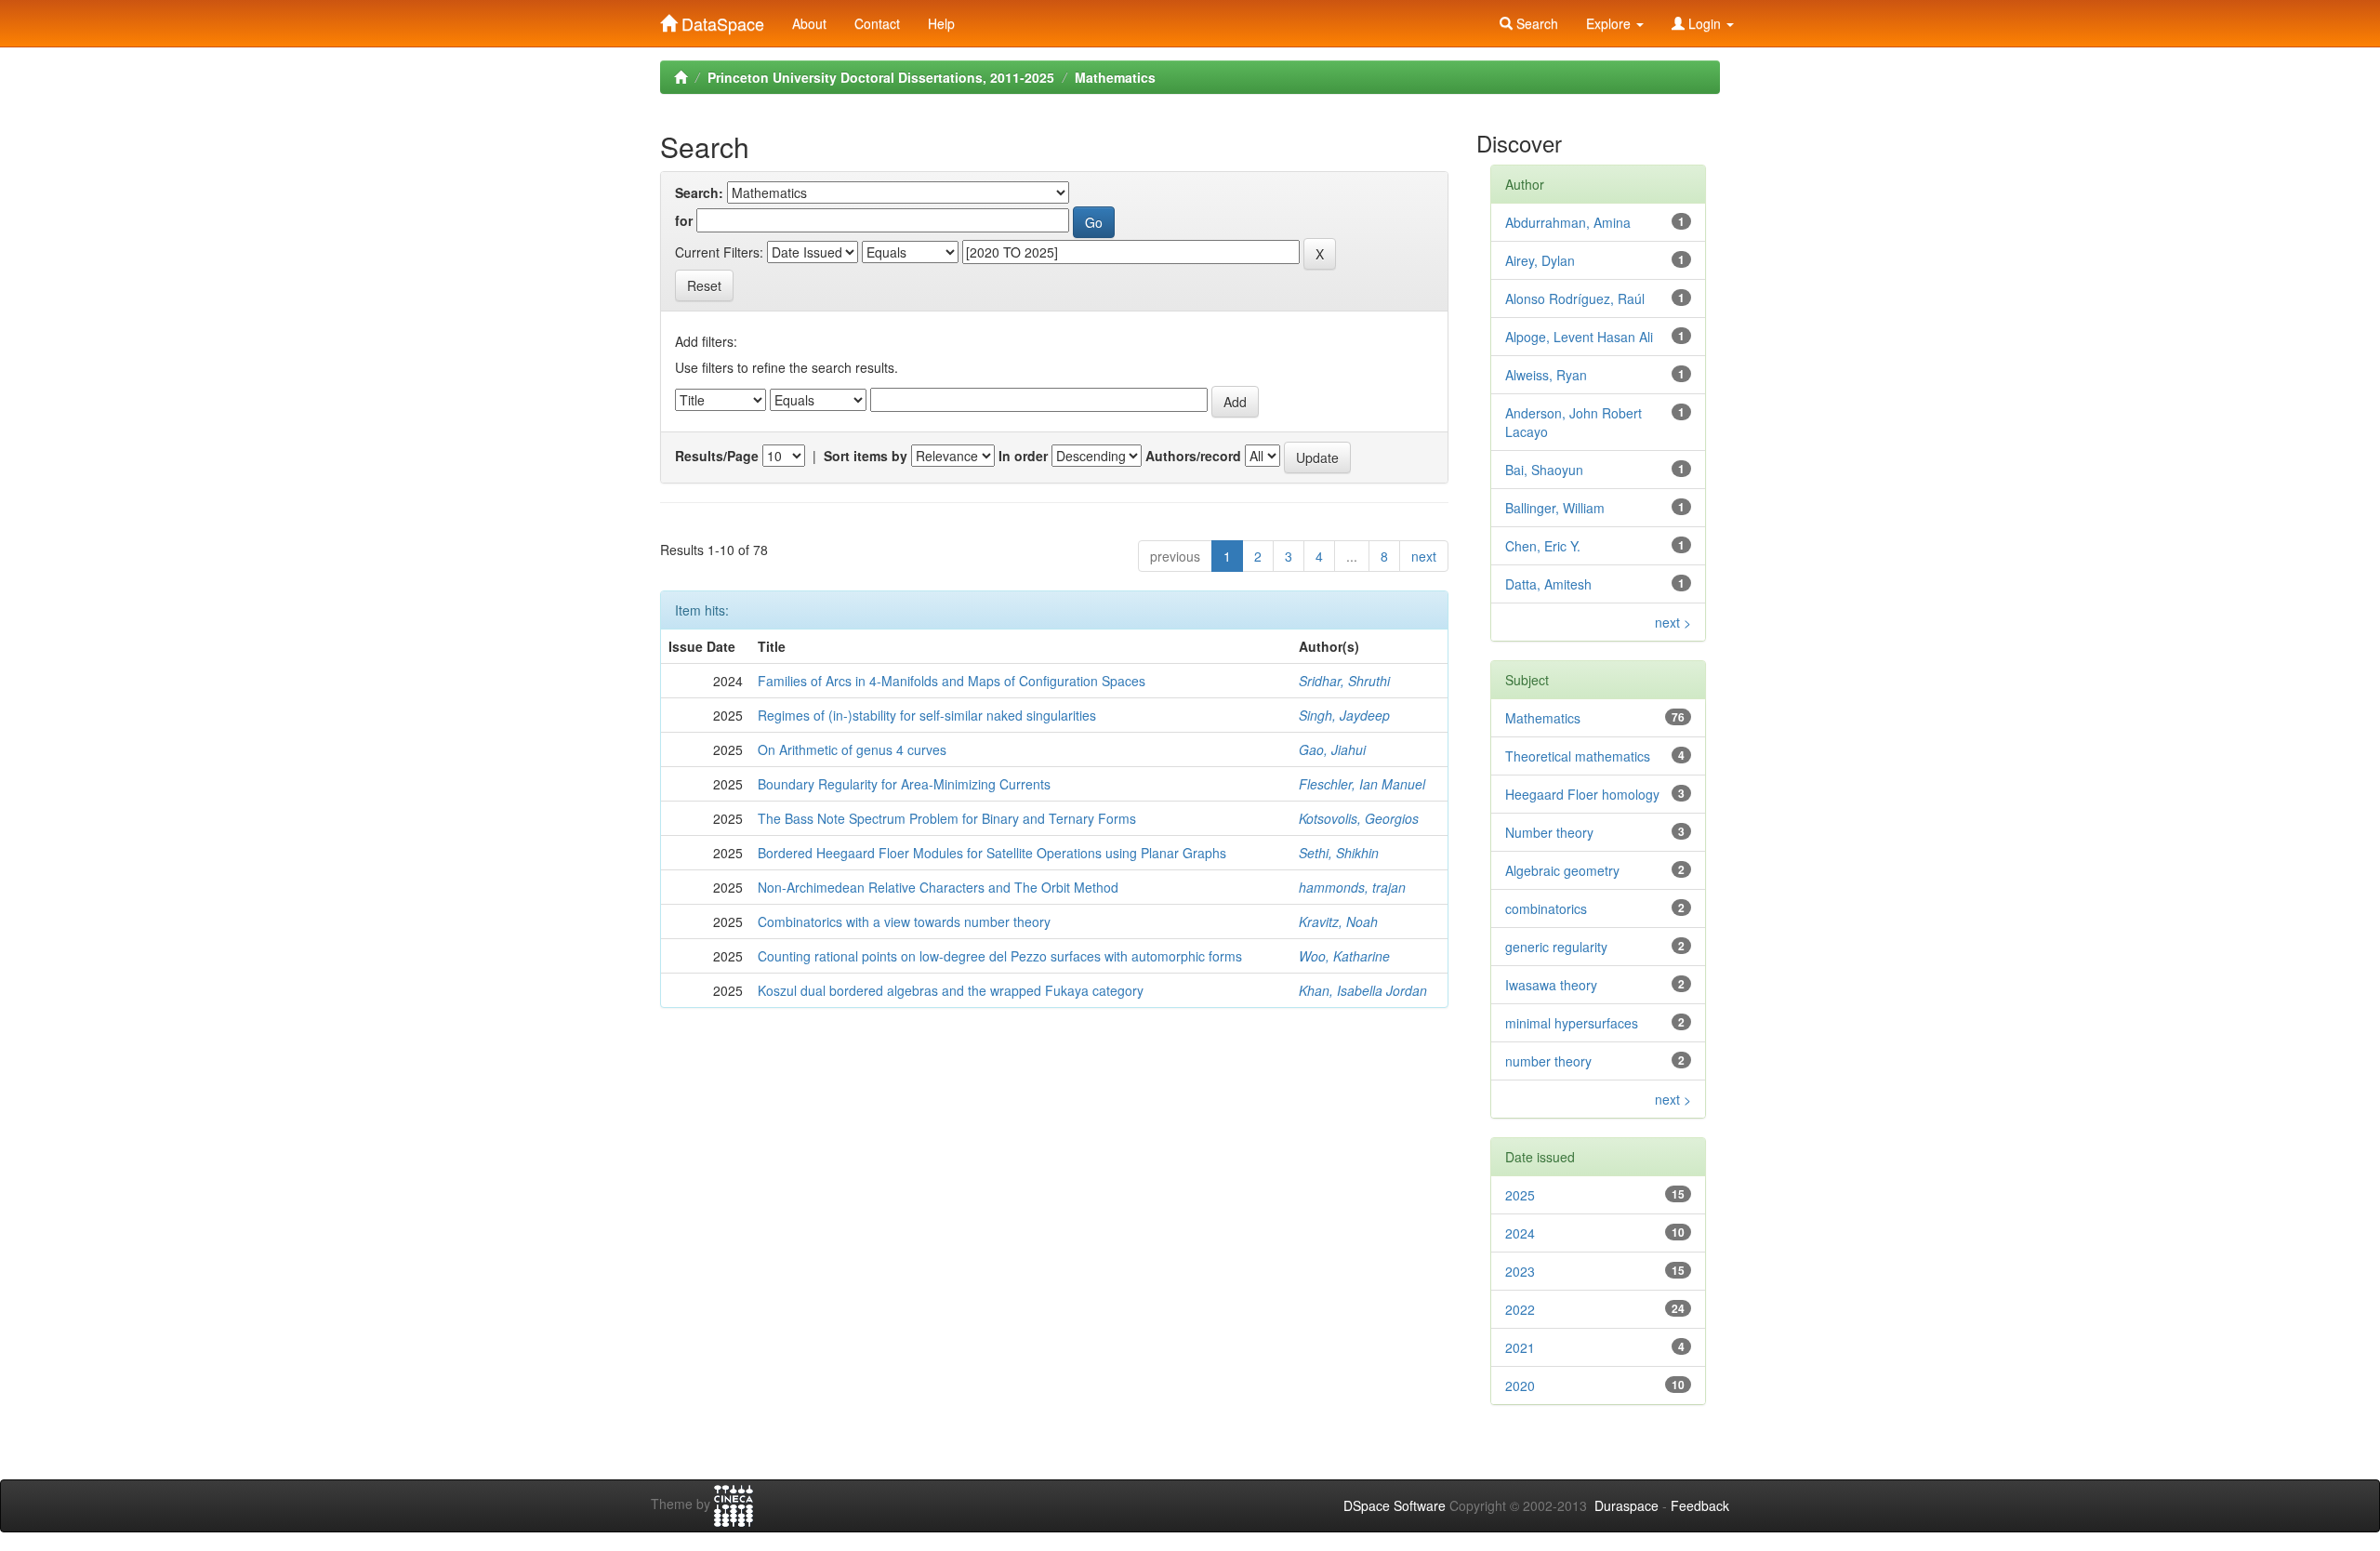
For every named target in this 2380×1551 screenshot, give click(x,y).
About (809, 23)
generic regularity (1556, 947)
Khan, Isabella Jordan (1363, 990)
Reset (704, 285)
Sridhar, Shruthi (1344, 681)
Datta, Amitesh (1548, 584)
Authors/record (1193, 456)
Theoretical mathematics (1578, 756)
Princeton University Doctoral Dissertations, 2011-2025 (881, 77)
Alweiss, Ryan (1546, 375)
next (1424, 556)
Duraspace (1626, 1505)
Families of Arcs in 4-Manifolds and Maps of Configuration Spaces (952, 681)
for (684, 220)
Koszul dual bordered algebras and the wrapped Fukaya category (951, 990)
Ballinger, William (1555, 508)
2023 (1520, 1271)
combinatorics (1546, 908)
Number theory (1549, 832)
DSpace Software (1395, 1505)
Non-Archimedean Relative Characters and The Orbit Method (938, 887)
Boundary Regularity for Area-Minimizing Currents (904, 784)
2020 (1520, 1385)
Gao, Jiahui (1332, 749)
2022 (1520, 1309)
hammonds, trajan (1352, 887)
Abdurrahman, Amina (1568, 222)
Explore (1610, 23)
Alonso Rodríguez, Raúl (1575, 298)
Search (1535, 23)
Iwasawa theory (1551, 985)
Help (941, 23)
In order (1023, 456)
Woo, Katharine (1344, 956)
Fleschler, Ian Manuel (1362, 784)
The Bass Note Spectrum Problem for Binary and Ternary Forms (947, 818)
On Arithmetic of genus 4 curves (852, 749)
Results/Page (717, 456)
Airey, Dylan (1540, 260)
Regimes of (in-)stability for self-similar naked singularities (927, 715)
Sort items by (866, 456)
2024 (1520, 1233)
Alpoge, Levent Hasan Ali (1579, 337)
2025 (1520, 1195)
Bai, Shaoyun (1544, 470)
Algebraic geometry (1562, 870)
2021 (1520, 1347)
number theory (1548, 1061)
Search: (699, 192)
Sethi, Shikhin (1339, 853)
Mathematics (1115, 77)
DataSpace (721, 20)
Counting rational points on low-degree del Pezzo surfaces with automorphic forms (1000, 956)
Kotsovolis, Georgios (1359, 818)
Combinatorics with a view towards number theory (904, 921)
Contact (877, 23)
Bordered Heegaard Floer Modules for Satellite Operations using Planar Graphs (992, 853)
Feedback (1700, 1505)
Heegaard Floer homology (1582, 794)
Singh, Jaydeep (1344, 715)
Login (1705, 23)
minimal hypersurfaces (1572, 1023)
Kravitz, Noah (1338, 921)
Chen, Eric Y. (1543, 546)
